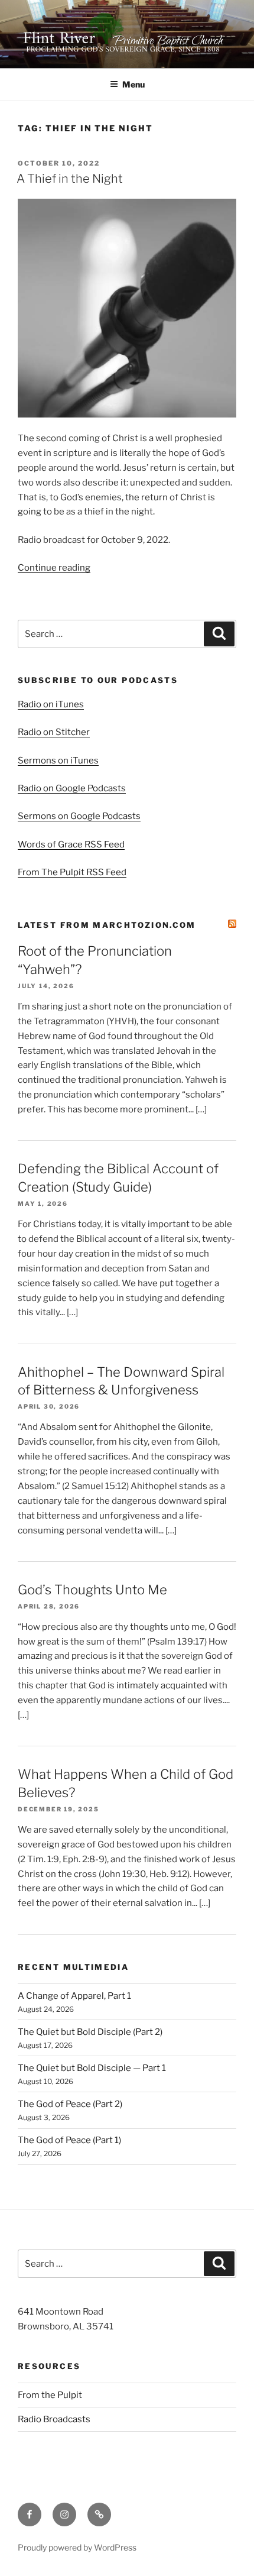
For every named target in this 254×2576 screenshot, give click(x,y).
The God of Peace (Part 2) (70, 2104)
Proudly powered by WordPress (77, 2547)
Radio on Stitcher (54, 732)
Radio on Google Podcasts (72, 788)
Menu (133, 84)
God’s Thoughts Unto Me (92, 1590)
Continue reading (54, 568)
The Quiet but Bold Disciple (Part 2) (90, 2032)
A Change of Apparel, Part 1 (74, 1996)
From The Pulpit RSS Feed (72, 872)
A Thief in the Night (70, 179)
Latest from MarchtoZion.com (107, 925)
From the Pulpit (50, 2395)
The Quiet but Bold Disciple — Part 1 (92, 2068)
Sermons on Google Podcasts (79, 816)
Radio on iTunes (51, 704)
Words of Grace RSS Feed (71, 844)
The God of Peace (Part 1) (69, 2140)
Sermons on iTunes (58, 760)
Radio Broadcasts (54, 2419)
